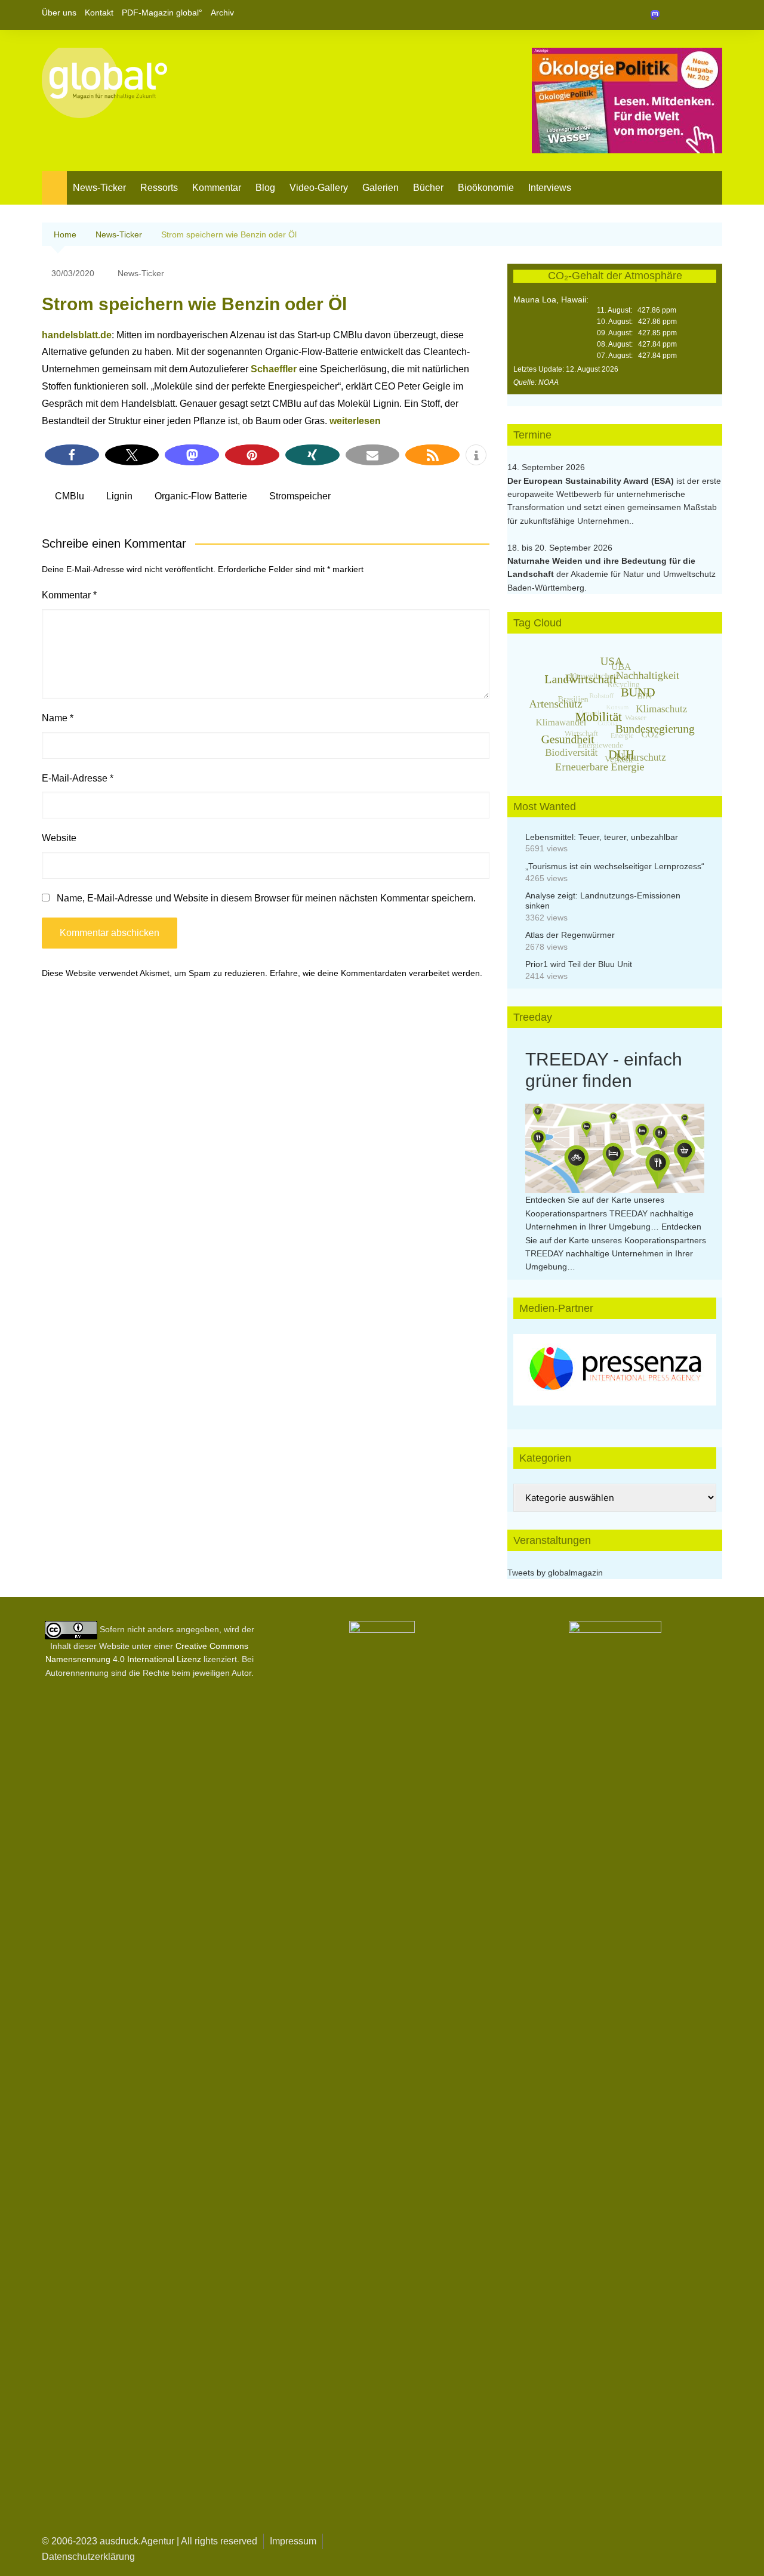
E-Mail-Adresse (78, 778)
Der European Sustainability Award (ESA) (592, 481)
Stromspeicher (300, 496)
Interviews (550, 188)
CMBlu (70, 496)
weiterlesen (355, 421)
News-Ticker (99, 188)
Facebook (673, 15)
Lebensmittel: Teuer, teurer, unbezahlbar (602, 837)
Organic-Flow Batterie (201, 496)
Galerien (381, 188)
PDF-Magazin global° (162, 13)
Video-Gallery (319, 188)
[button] (72, 455)
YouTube (713, 15)
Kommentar (217, 188)
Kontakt (99, 13)
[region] (615, 1370)
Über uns (59, 13)
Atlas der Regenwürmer (570, 935)
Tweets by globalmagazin (555, 1573)
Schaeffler (274, 369)
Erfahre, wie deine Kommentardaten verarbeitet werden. (376, 973)
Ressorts (159, 188)
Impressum (293, 2541)
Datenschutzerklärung (88, 2557)
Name (58, 718)
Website (59, 838)
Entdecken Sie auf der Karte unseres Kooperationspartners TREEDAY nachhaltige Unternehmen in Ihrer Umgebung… (609, 1213)
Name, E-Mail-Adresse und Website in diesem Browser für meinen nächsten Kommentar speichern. (266, 898)
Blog (265, 188)
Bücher (428, 188)
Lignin (119, 496)
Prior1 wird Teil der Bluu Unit (579, 964)
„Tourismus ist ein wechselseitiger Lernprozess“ (615, 866)
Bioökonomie (486, 188)
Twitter (693, 15)
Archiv (222, 13)
